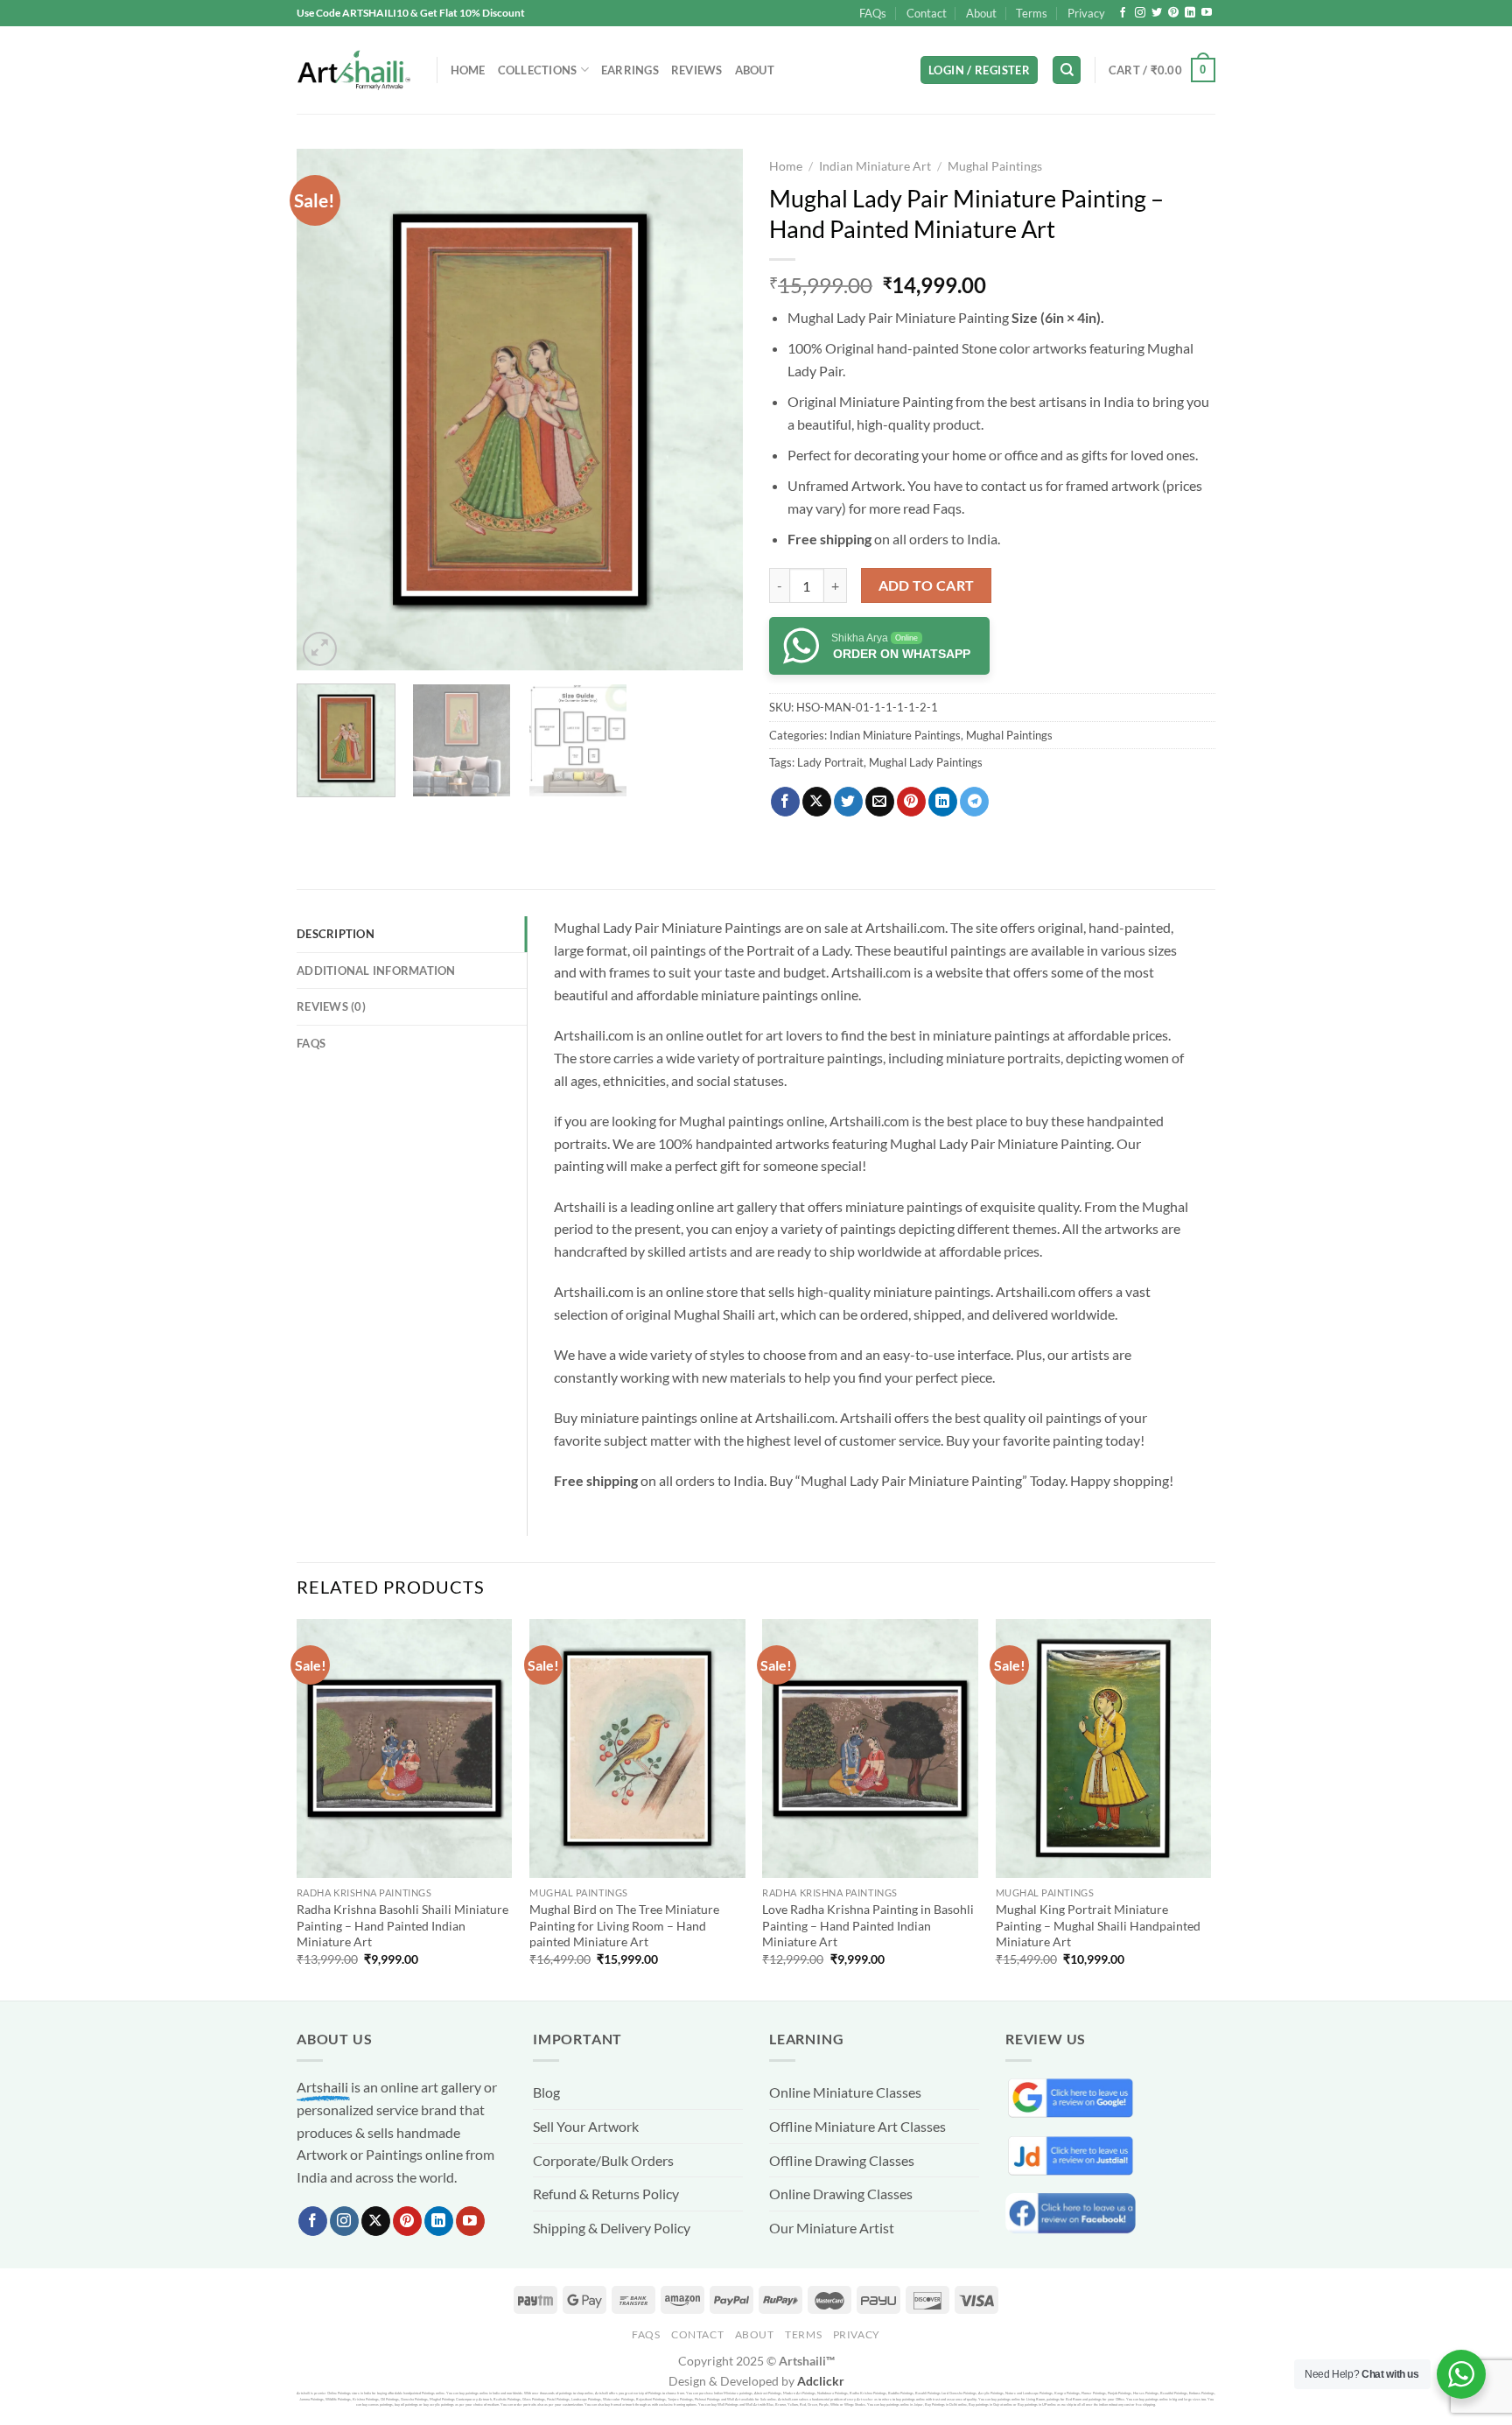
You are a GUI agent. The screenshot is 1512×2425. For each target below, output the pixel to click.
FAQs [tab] (311, 1043)
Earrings (630, 70)
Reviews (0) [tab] (331, 1006)
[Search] (1067, 70)
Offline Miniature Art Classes (857, 2126)
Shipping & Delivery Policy (612, 2228)
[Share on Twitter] (848, 802)
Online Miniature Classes (845, 2092)
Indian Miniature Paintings (895, 735)
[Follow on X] (376, 2221)
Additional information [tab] (376, 971)
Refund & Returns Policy (606, 2194)
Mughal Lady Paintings (926, 762)
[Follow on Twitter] (1157, 13)
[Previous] (327, 409)
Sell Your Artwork (586, 2126)
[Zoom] (320, 649)
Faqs (947, 508)
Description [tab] (336, 934)
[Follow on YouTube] (1207, 13)
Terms (1032, 13)
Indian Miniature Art (875, 166)
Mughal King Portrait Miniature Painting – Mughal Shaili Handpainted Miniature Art (1098, 1925)
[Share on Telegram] (974, 802)
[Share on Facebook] (785, 802)
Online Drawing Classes (841, 2194)
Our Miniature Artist (832, 2228)
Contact (927, 13)
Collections (538, 70)
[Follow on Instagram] (1140, 13)
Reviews (697, 70)
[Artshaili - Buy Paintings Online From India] (353, 70)
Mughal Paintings (995, 166)
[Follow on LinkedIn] (1190, 13)
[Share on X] (817, 802)
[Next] (712, 409)
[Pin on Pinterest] (911, 802)
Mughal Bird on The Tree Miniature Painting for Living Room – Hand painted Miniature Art (624, 1925)
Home (468, 70)
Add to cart (927, 585)
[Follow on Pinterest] (1173, 13)
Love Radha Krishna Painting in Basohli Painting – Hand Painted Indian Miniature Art (868, 1925)
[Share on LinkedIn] (943, 802)
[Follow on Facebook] (1123, 13)
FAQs (873, 13)
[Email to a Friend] (880, 802)
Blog (546, 2092)
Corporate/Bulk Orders (603, 2160)
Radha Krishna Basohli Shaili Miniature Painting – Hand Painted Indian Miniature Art (402, 1925)
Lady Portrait (830, 762)
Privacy (1086, 13)
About (981, 13)
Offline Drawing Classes (842, 2160)
